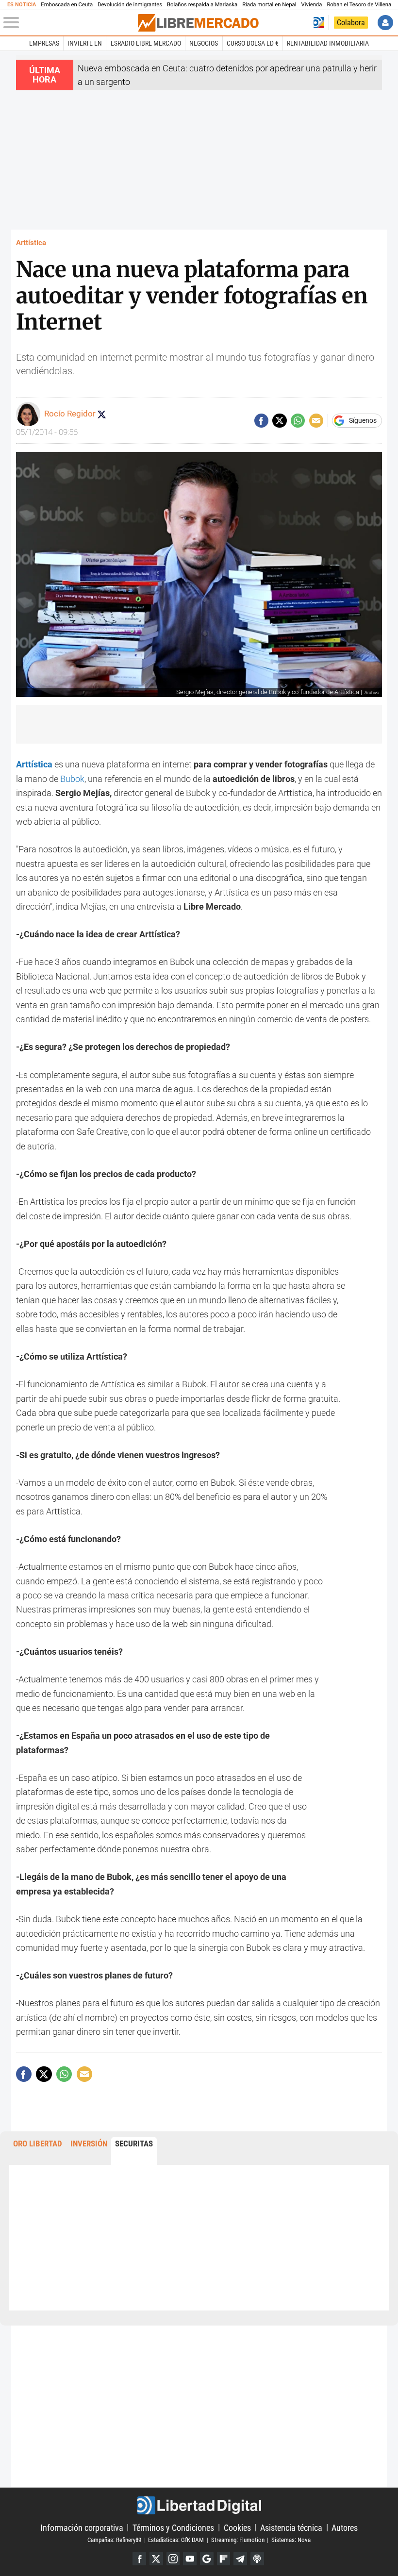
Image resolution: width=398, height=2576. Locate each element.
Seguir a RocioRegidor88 (101, 414)
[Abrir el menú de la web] (70, 23)
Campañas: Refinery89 (114, 2540)
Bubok (72, 779)
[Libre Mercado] (198, 23)
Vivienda (311, 5)
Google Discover (207, 2559)
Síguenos (363, 421)
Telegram (240, 2559)
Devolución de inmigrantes (130, 5)
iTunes (257, 2559)
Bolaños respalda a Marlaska (202, 5)
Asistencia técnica (291, 2527)
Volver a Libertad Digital (319, 23)
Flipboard (224, 2559)
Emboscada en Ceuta (67, 5)
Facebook (139, 2559)
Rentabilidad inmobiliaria (328, 43)
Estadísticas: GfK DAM (176, 2540)
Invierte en (85, 43)
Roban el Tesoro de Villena (359, 5)
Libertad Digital (199, 2505)
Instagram (173, 2559)
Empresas (44, 43)
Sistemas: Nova (291, 2540)
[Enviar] (298, 421)
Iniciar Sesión (385, 23)
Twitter (156, 2559)
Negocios (204, 43)
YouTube (190, 2559)
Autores (345, 2527)
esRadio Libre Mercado (146, 43)
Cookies (237, 2527)
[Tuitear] (279, 421)
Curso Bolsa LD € (253, 43)
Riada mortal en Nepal (269, 5)
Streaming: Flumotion (238, 2540)
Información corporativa (82, 2527)
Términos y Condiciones (173, 2527)
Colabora (351, 23)
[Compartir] (261, 421)
